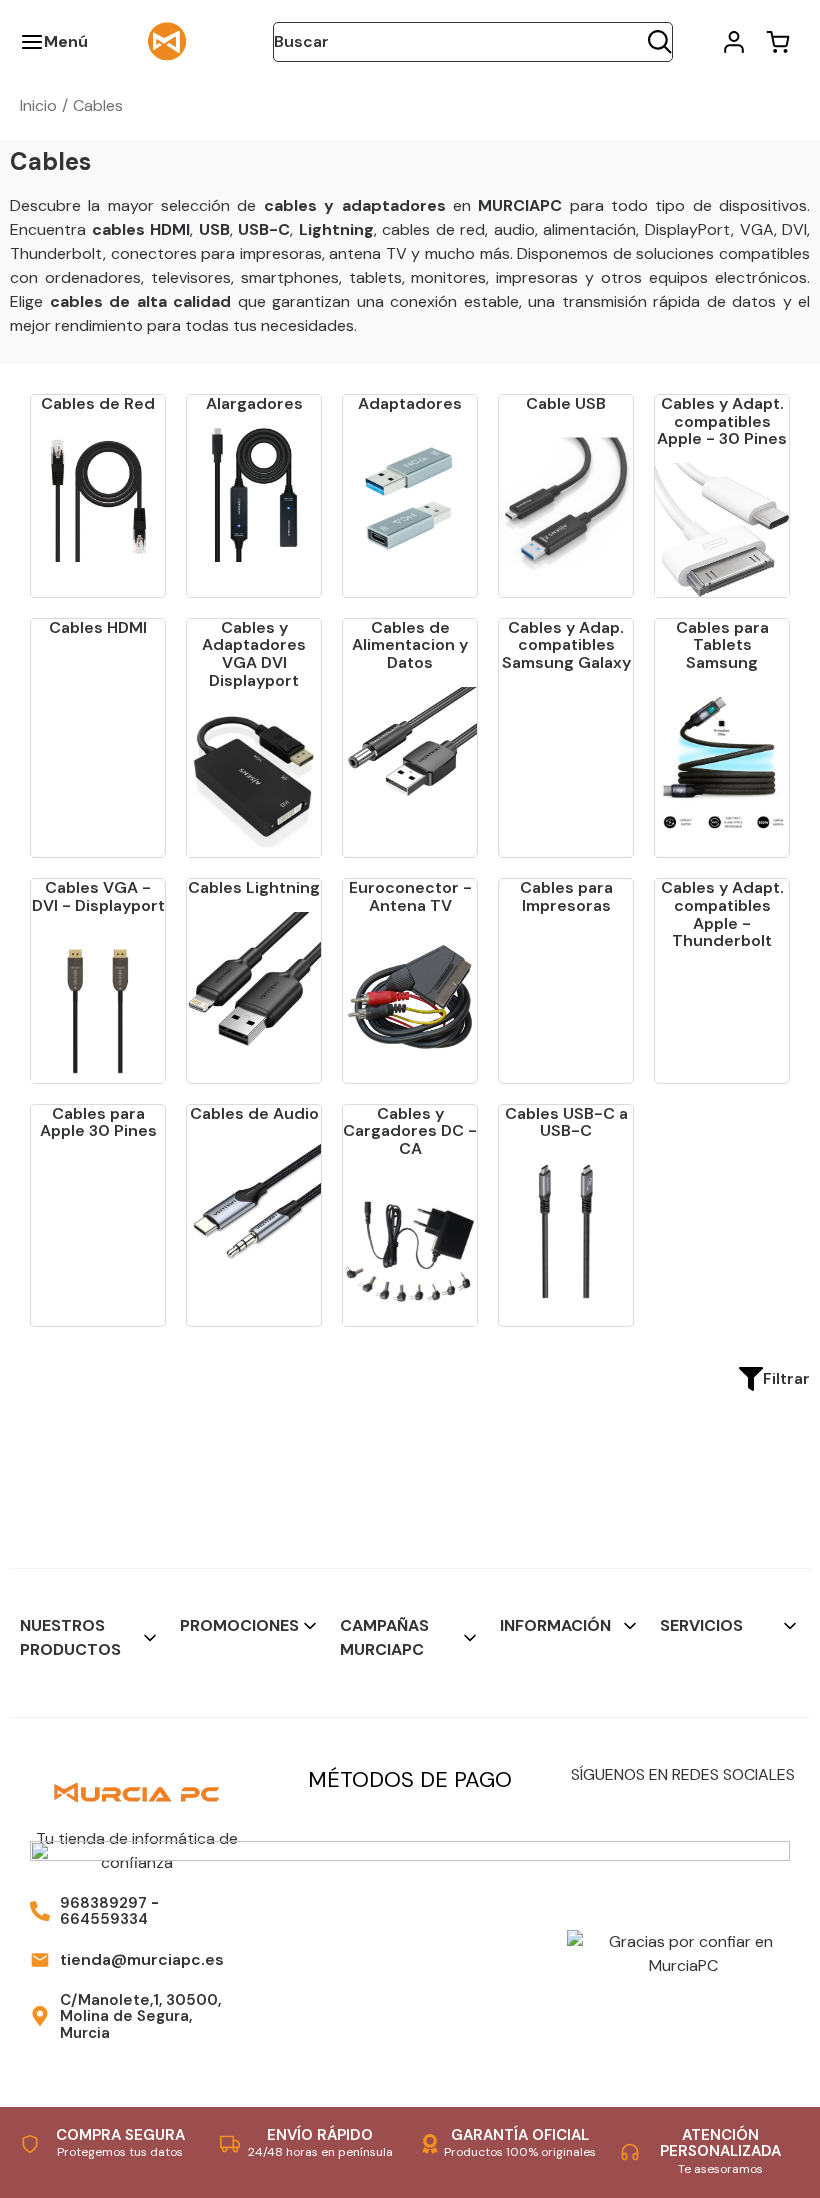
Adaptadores (410, 403)
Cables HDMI (98, 627)
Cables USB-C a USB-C (566, 1122)
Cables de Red (98, 403)
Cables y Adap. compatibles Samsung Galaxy (566, 645)
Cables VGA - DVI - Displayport (98, 896)
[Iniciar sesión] (734, 42)
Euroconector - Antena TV (410, 896)
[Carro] (778, 42)
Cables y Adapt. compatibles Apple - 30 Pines (722, 421)
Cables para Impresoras (566, 896)
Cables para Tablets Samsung (722, 645)
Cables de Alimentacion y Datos (410, 645)
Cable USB (566, 403)
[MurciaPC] (167, 40)
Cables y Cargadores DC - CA (410, 1131)
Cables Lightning (254, 887)
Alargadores (254, 403)
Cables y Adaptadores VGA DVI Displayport (254, 654)
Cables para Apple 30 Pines (98, 1122)
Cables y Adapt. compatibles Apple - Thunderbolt (722, 914)
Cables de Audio (254, 1113)
